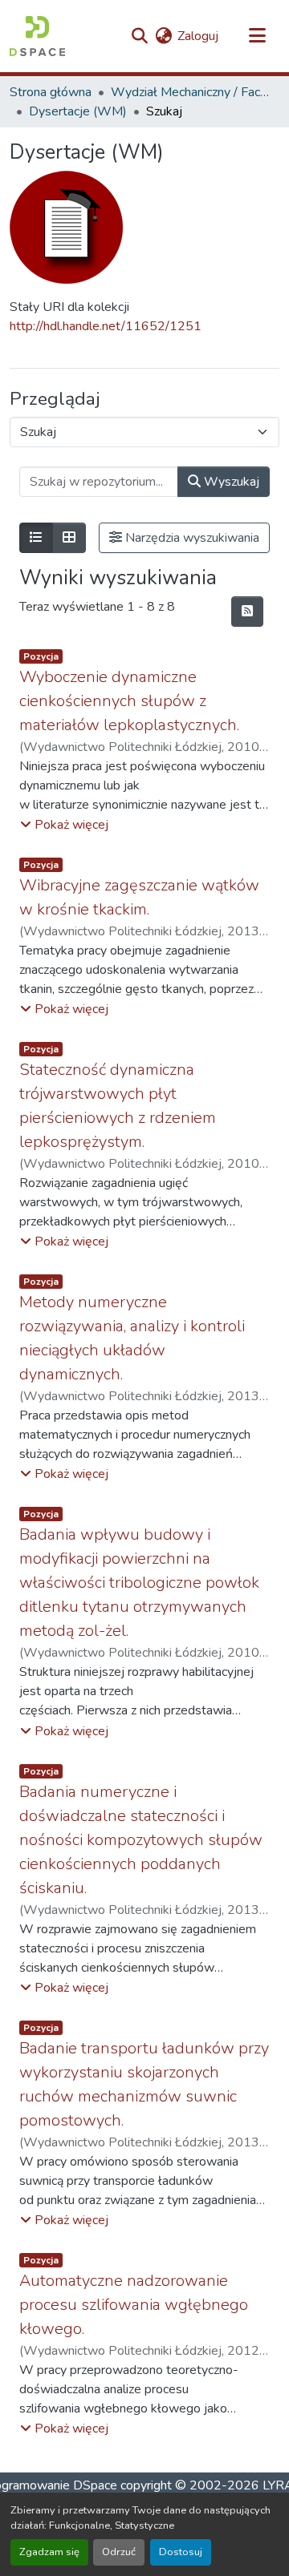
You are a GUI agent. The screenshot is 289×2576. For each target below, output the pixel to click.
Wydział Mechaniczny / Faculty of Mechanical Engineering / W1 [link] (191, 92)
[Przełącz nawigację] (257, 36)
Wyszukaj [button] (230, 482)
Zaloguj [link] (198, 36)
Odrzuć (119, 2552)
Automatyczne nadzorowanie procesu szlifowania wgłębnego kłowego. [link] (134, 2305)
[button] (37, 36)
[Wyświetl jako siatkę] (69, 538)
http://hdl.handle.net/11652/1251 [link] (106, 326)
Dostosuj (181, 2552)
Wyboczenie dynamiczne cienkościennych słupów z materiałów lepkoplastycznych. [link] (129, 701)
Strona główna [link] (51, 92)
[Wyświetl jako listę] (36, 538)
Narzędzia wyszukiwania (191, 538)
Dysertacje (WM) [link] (78, 111)
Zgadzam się (49, 2552)
